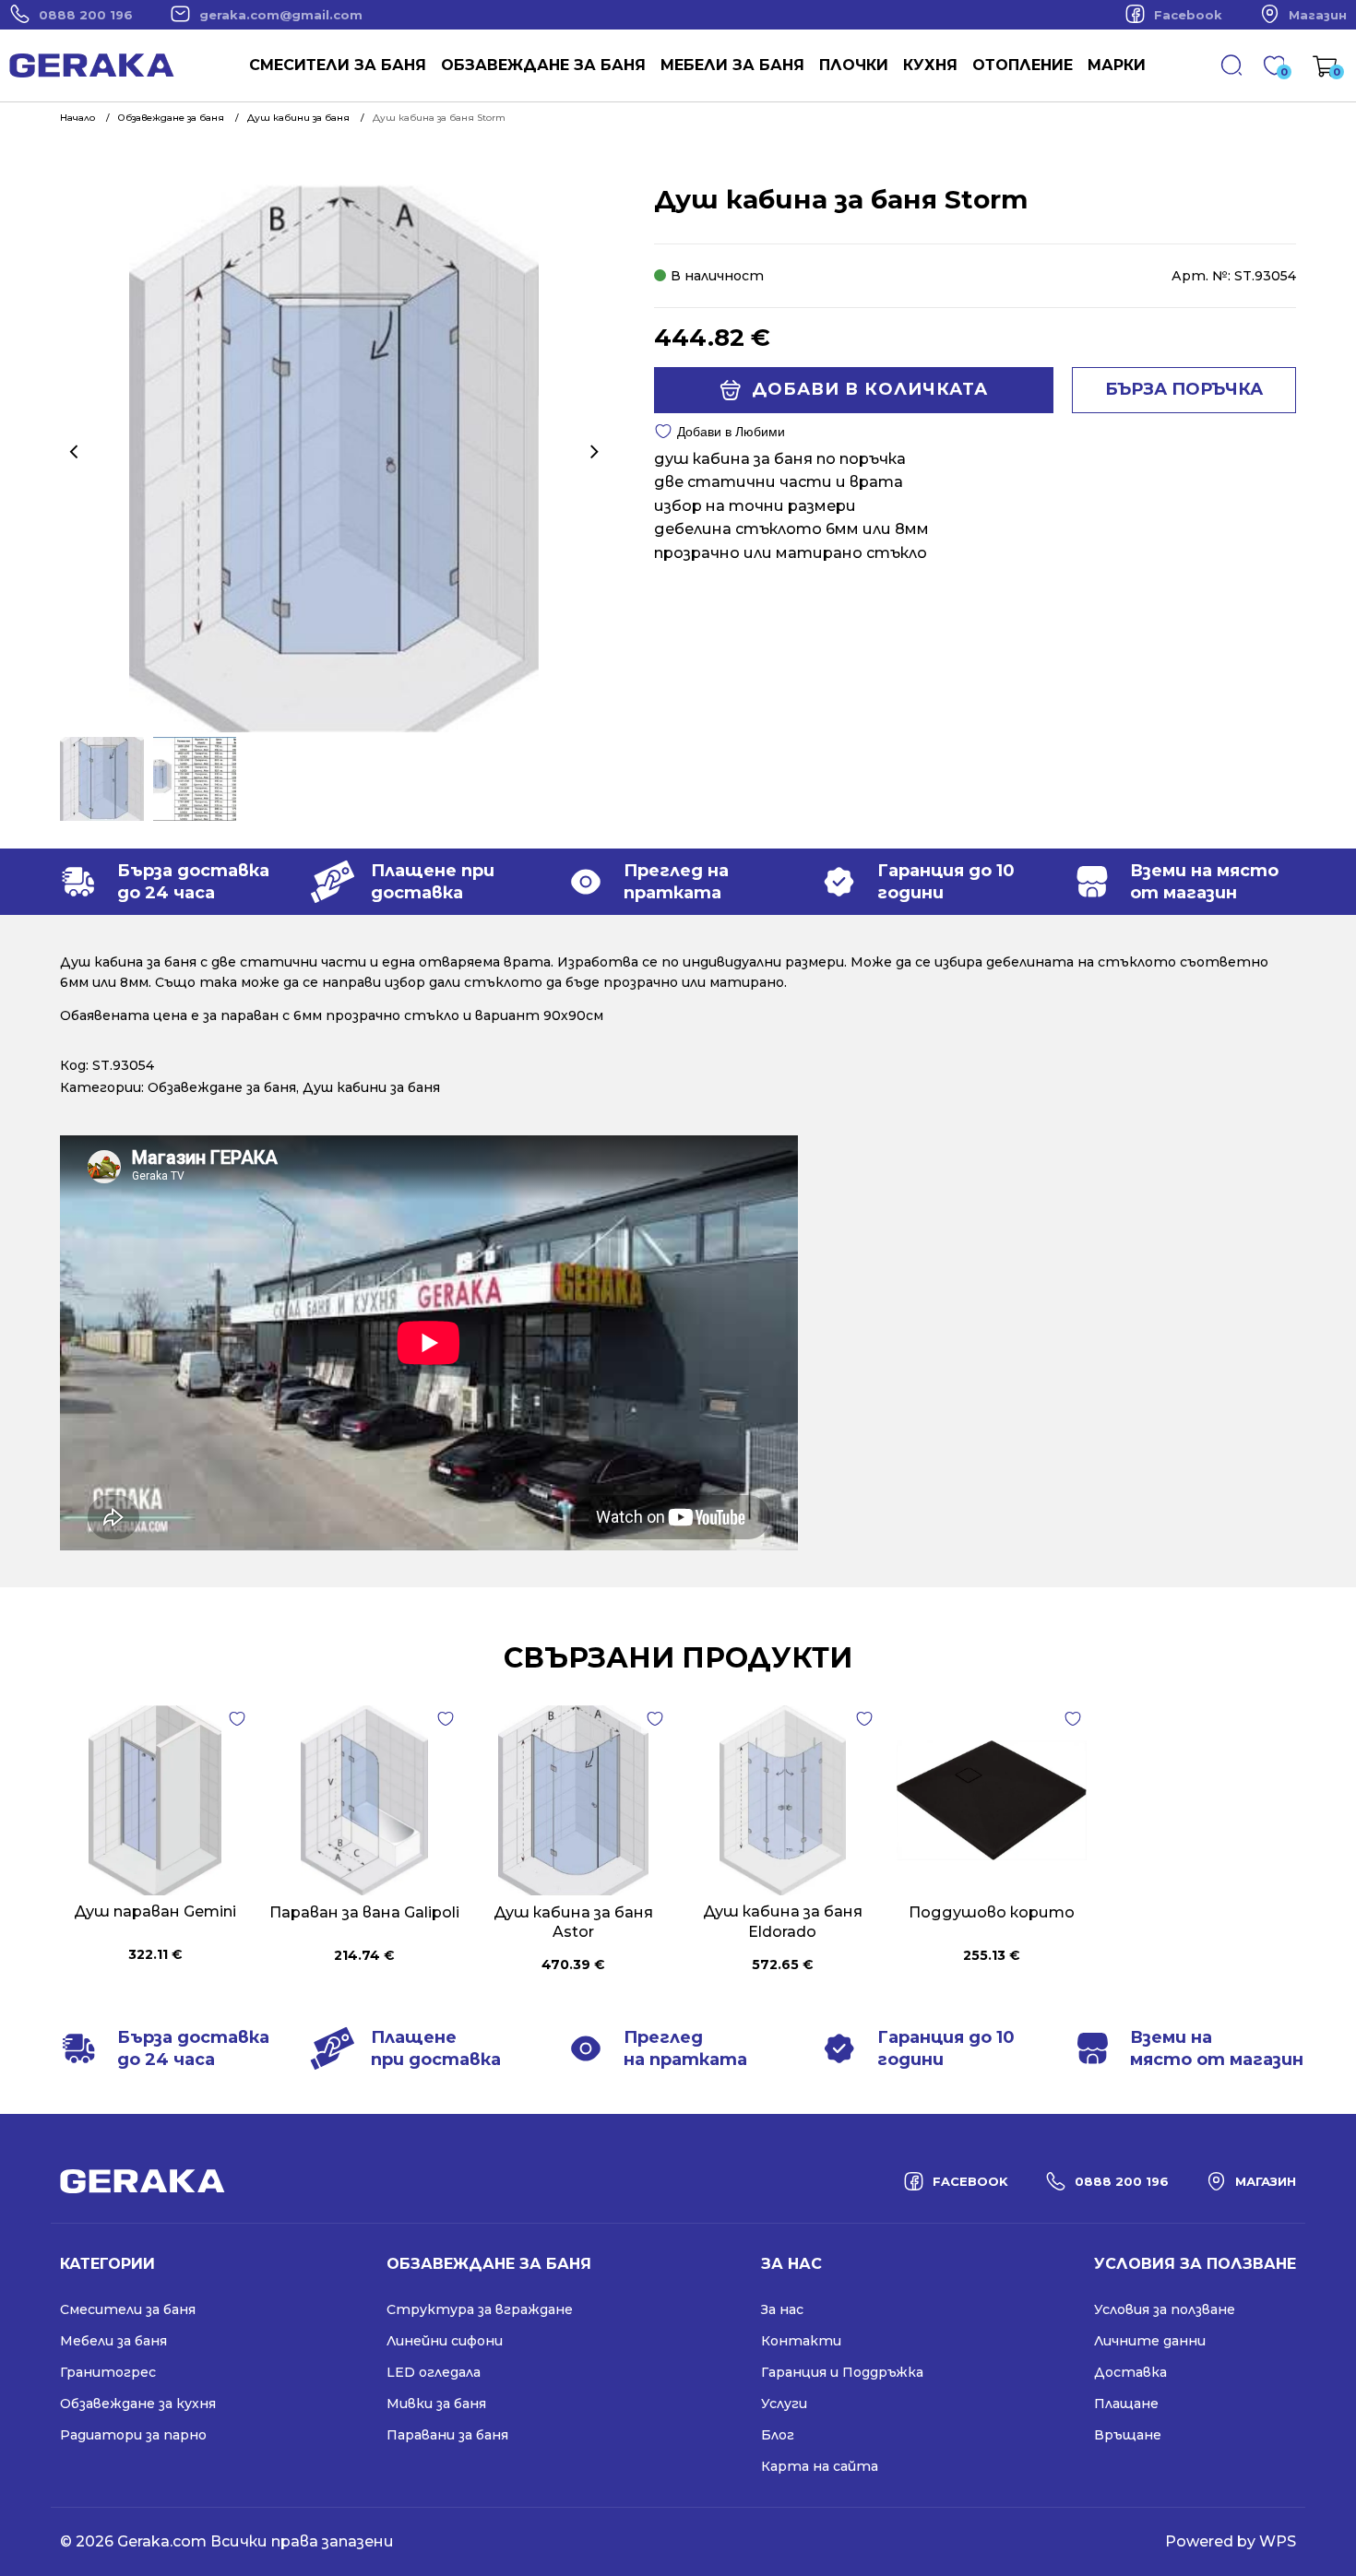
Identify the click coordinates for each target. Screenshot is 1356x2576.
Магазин (1318, 15)
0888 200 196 (86, 15)
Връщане (1128, 2435)
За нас (782, 2309)
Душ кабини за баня (371, 1087)
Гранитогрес (108, 2372)
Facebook (1188, 15)
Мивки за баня (436, 2404)
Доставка (1130, 2372)
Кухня (930, 65)
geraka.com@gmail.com (281, 15)
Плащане (1126, 2404)
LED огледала (434, 2372)
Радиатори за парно (133, 2435)
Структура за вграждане (480, 2309)
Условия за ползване (1165, 2309)
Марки (1117, 65)
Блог (778, 2435)
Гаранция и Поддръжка (842, 2372)
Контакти (801, 2341)
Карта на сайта (820, 2466)
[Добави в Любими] (237, 1719)
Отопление (1023, 65)
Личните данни (1150, 2341)
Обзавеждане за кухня (138, 2404)
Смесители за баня (338, 65)
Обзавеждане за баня (543, 65)
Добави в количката (870, 389)
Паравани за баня (447, 2435)
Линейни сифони (445, 2341)
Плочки (854, 65)
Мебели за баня (732, 65)
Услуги (784, 2404)
